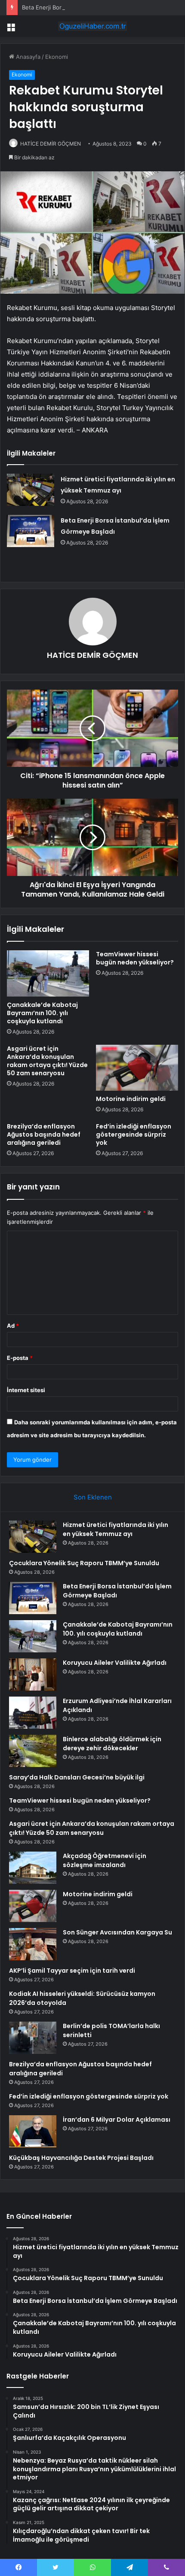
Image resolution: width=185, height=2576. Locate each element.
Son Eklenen (93, 1497)
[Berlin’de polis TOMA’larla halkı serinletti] (33, 2038)
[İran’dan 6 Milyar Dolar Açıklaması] (33, 2131)
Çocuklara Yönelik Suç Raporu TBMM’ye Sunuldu (84, 1563)
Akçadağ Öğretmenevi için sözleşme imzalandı (105, 1860)
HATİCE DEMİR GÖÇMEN (51, 144)
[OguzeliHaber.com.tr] (92, 26)
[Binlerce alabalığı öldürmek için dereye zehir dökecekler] (33, 1751)
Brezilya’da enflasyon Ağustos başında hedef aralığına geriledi (44, 1134)
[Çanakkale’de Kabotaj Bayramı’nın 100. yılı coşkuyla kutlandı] (48, 973)
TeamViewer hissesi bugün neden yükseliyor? (135, 958)
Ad (13, 1326)
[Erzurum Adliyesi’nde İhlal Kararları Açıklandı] (33, 1713)
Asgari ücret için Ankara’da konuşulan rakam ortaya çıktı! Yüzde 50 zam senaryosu (47, 1061)
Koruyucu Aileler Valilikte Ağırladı (115, 1663)
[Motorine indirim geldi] (137, 1068)
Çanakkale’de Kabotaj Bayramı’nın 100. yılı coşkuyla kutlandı (42, 1013)
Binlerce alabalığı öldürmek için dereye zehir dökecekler (112, 1744)
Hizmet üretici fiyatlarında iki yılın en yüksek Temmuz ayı (116, 1529)
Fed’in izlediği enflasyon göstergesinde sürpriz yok (134, 1134)
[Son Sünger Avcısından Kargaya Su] (33, 1944)
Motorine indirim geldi (131, 1099)
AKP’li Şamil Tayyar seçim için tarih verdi (72, 1971)
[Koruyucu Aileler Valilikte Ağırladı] (33, 1674)
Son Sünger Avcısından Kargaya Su (117, 1932)
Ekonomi (57, 57)
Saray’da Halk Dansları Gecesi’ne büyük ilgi (77, 1777)
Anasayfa (27, 57)
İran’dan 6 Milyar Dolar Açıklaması (117, 2120)
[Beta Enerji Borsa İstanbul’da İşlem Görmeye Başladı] (31, 531)
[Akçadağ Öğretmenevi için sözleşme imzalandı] (33, 1868)
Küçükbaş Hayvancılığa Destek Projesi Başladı (81, 2158)
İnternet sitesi (26, 1390)
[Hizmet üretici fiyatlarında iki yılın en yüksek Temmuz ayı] (31, 490)
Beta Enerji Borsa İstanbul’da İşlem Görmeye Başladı (91, 7)
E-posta (20, 1358)
